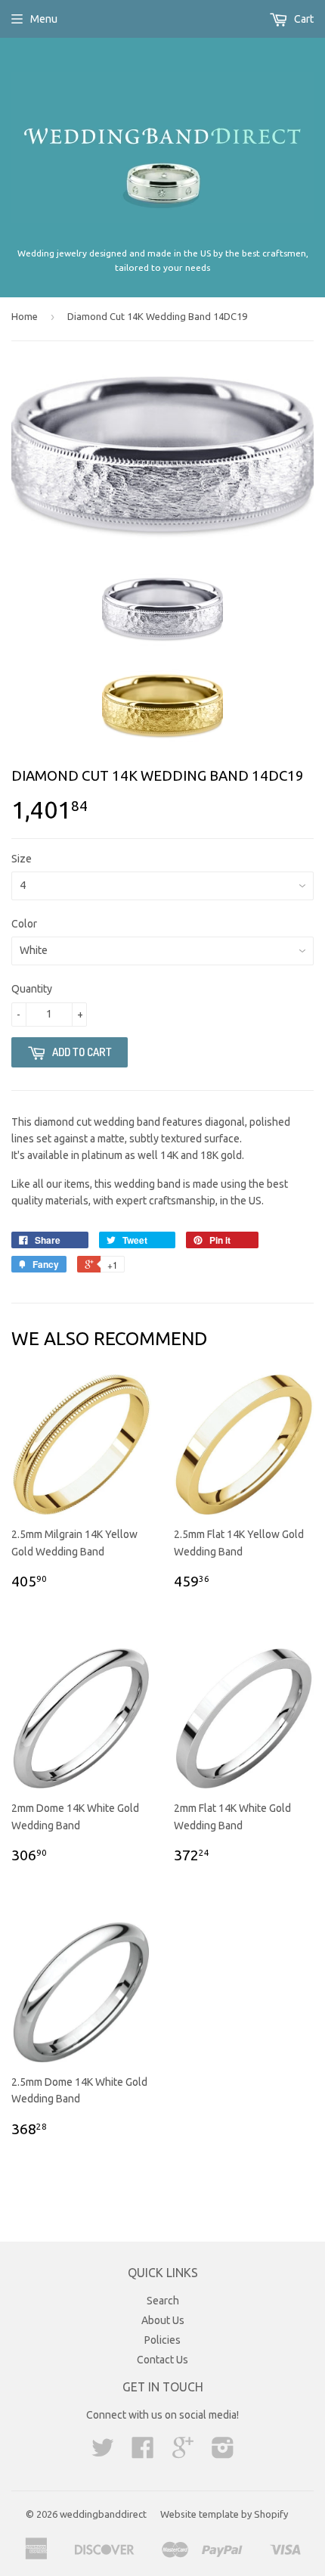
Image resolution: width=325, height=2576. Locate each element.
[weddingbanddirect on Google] (183, 2453)
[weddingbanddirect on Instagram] (223, 2453)
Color (24, 924)
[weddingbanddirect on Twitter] (103, 2453)
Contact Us (162, 2360)
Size (22, 859)
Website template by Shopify (224, 2514)
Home (25, 316)
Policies (162, 2340)
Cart (303, 19)
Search (163, 2301)
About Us (163, 2320)
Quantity (32, 989)
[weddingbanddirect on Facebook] (143, 2453)
